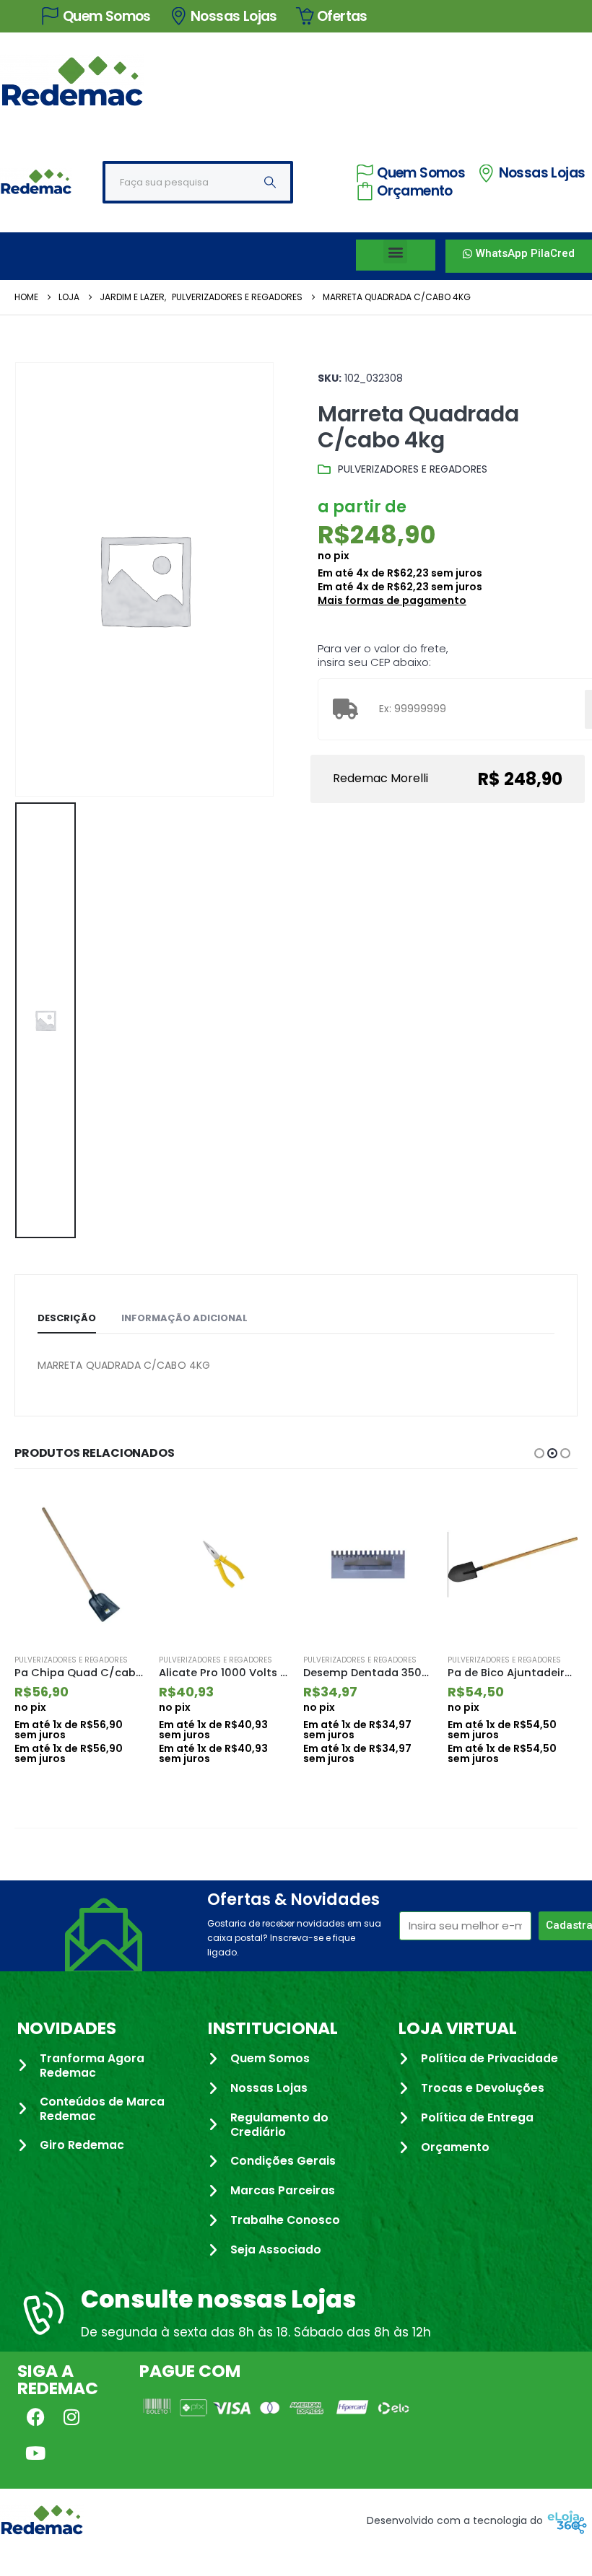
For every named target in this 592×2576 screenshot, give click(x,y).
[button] (395, 251)
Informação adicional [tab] (184, 1318)
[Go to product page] (79, 1564)
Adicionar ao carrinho (121, 1510)
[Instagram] (71, 2417)
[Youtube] (35, 2453)
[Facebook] (35, 2417)
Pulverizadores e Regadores (413, 469)
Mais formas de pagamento (392, 600)
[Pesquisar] (270, 182)
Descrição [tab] (67, 1318)
